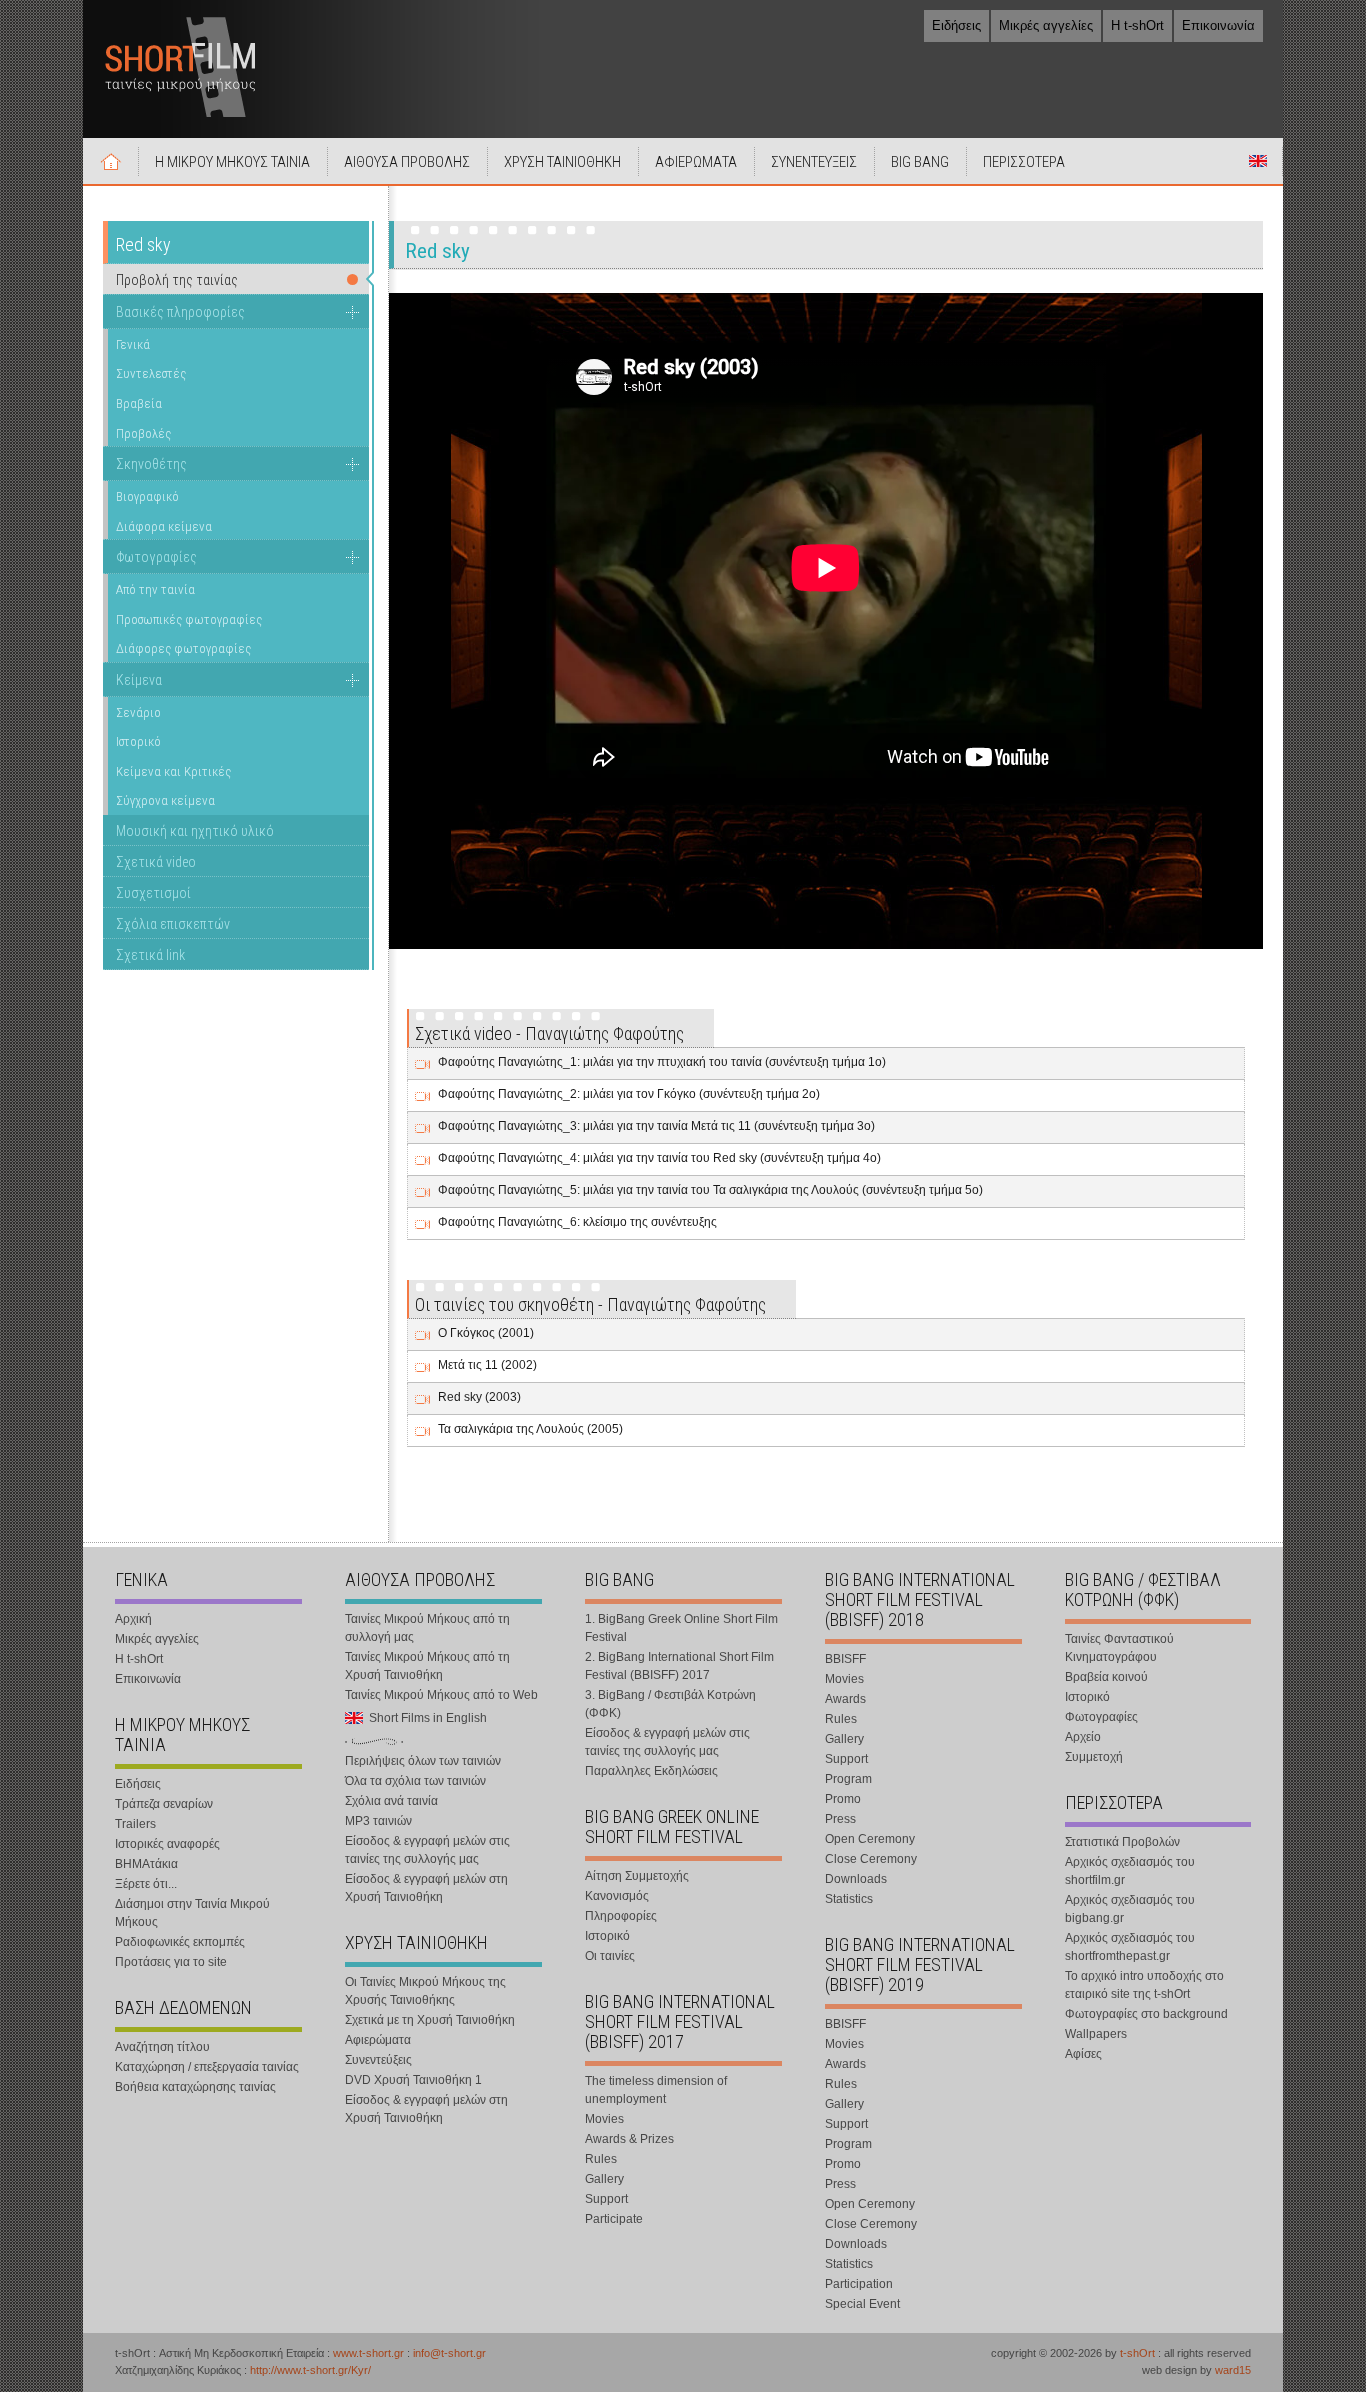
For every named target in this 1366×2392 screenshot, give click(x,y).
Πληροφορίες (621, 1916)
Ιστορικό (138, 741)
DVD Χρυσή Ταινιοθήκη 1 (413, 2080)
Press (840, 1819)
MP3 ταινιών (378, 1821)
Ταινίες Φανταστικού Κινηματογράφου (1119, 1648)
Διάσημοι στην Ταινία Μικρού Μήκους (192, 1913)
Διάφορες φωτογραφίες (183, 648)
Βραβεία (139, 403)
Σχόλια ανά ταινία (391, 1801)
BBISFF (845, 1659)
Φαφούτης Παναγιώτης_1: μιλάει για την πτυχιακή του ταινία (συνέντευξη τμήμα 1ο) (662, 1062)
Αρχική (111, 161)
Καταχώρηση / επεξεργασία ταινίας (207, 2067)
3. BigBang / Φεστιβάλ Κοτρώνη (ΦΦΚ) (670, 1704)
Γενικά (133, 344)
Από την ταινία (155, 589)
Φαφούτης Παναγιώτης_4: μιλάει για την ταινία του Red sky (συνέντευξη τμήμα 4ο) (659, 1158)
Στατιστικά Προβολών (1122, 1842)
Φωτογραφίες (156, 557)
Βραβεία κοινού (1106, 1677)
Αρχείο (1083, 1737)
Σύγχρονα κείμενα (165, 800)
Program (848, 1779)
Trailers (135, 1824)
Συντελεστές (151, 373)
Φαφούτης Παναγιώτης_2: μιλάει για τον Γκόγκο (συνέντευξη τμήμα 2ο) (629, 1094)
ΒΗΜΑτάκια (146, 1864)
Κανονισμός (617, 1896)
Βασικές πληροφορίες (180, 312)
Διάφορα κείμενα (164, 526)
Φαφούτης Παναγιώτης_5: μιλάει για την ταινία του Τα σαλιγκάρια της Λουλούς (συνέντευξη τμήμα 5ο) (710, 1190)
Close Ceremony (871, 1859)
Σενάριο (138, 712)
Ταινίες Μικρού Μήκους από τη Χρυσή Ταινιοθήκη (427, 1666)
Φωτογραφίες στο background (1146, 2014)
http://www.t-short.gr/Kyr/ (310, 2370)
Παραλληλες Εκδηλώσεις (651, 1771)
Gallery (604, 2179)
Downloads (856, 1879)
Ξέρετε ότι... (146, 1884)
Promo (843, 1799)
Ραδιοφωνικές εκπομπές (180, 1942)
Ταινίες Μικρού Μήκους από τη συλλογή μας (427, 1628)
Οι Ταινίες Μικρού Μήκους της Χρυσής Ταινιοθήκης (425, 1991)
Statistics (849, 1899)
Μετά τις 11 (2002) (487, 1365)
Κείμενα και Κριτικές (173, 771)
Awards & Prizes (629, 2139)
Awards (845, 1699)
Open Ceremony (870, 1839)
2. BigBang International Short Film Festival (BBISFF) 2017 (679, 1666)
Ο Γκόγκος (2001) (486, 1333)
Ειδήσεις (956, 25)
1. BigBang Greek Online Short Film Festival (681, 1628)
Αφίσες (1083, 2054)
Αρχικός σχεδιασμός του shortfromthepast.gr (1130, 1947)
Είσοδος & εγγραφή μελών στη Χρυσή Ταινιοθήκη (426, 1888)
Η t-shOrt (1137, 25)
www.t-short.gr (368, 2353)
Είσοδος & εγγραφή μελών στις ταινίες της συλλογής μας (427, 1850)
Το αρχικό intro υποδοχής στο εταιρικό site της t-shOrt (1144, 1985)
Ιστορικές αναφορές (167, 1844)
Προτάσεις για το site (171, 1962)
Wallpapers (1096, 2034)
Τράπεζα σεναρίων (164, 1804)
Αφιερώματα (378, 2040)
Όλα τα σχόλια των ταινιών (415, 1781)
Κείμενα (139, 680)
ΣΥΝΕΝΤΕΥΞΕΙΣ (814, 162)
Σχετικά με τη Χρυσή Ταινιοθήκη (430, 2020)
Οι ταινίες (610, 1956)
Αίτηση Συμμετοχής (637, 1876)
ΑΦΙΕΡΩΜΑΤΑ (696, 162)
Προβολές (143, 433)
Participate (614, 2219)
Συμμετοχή (1094, 1757)
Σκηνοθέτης (151, 464)
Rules (601, 2159)
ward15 (1233, 2370)
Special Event (862, 2304)
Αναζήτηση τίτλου (162, 2047)
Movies (604, 2119)
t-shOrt (1137, 2353)
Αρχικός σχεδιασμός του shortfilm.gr (1130, 1871)
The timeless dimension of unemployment (656, 2090)
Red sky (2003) (479, 1397)
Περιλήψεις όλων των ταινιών (423, 1761)
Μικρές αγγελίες (1046, 25)
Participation (859, 2284)
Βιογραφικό (147, 496)
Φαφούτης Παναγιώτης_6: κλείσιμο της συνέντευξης (577, 1222)
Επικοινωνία (1218, 25)
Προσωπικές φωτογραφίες (189, 619)
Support (606, 2199)
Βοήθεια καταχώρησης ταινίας (195, 2087)
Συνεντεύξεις (378, 2060)
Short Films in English (1258, 161)
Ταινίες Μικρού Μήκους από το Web (441, 1695)
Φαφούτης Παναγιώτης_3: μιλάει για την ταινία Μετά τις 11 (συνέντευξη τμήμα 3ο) (656, 1126)
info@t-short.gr (449, 2353)
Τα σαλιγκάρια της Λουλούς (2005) (530, 1429)
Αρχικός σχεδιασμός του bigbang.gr (1130, 1909)
